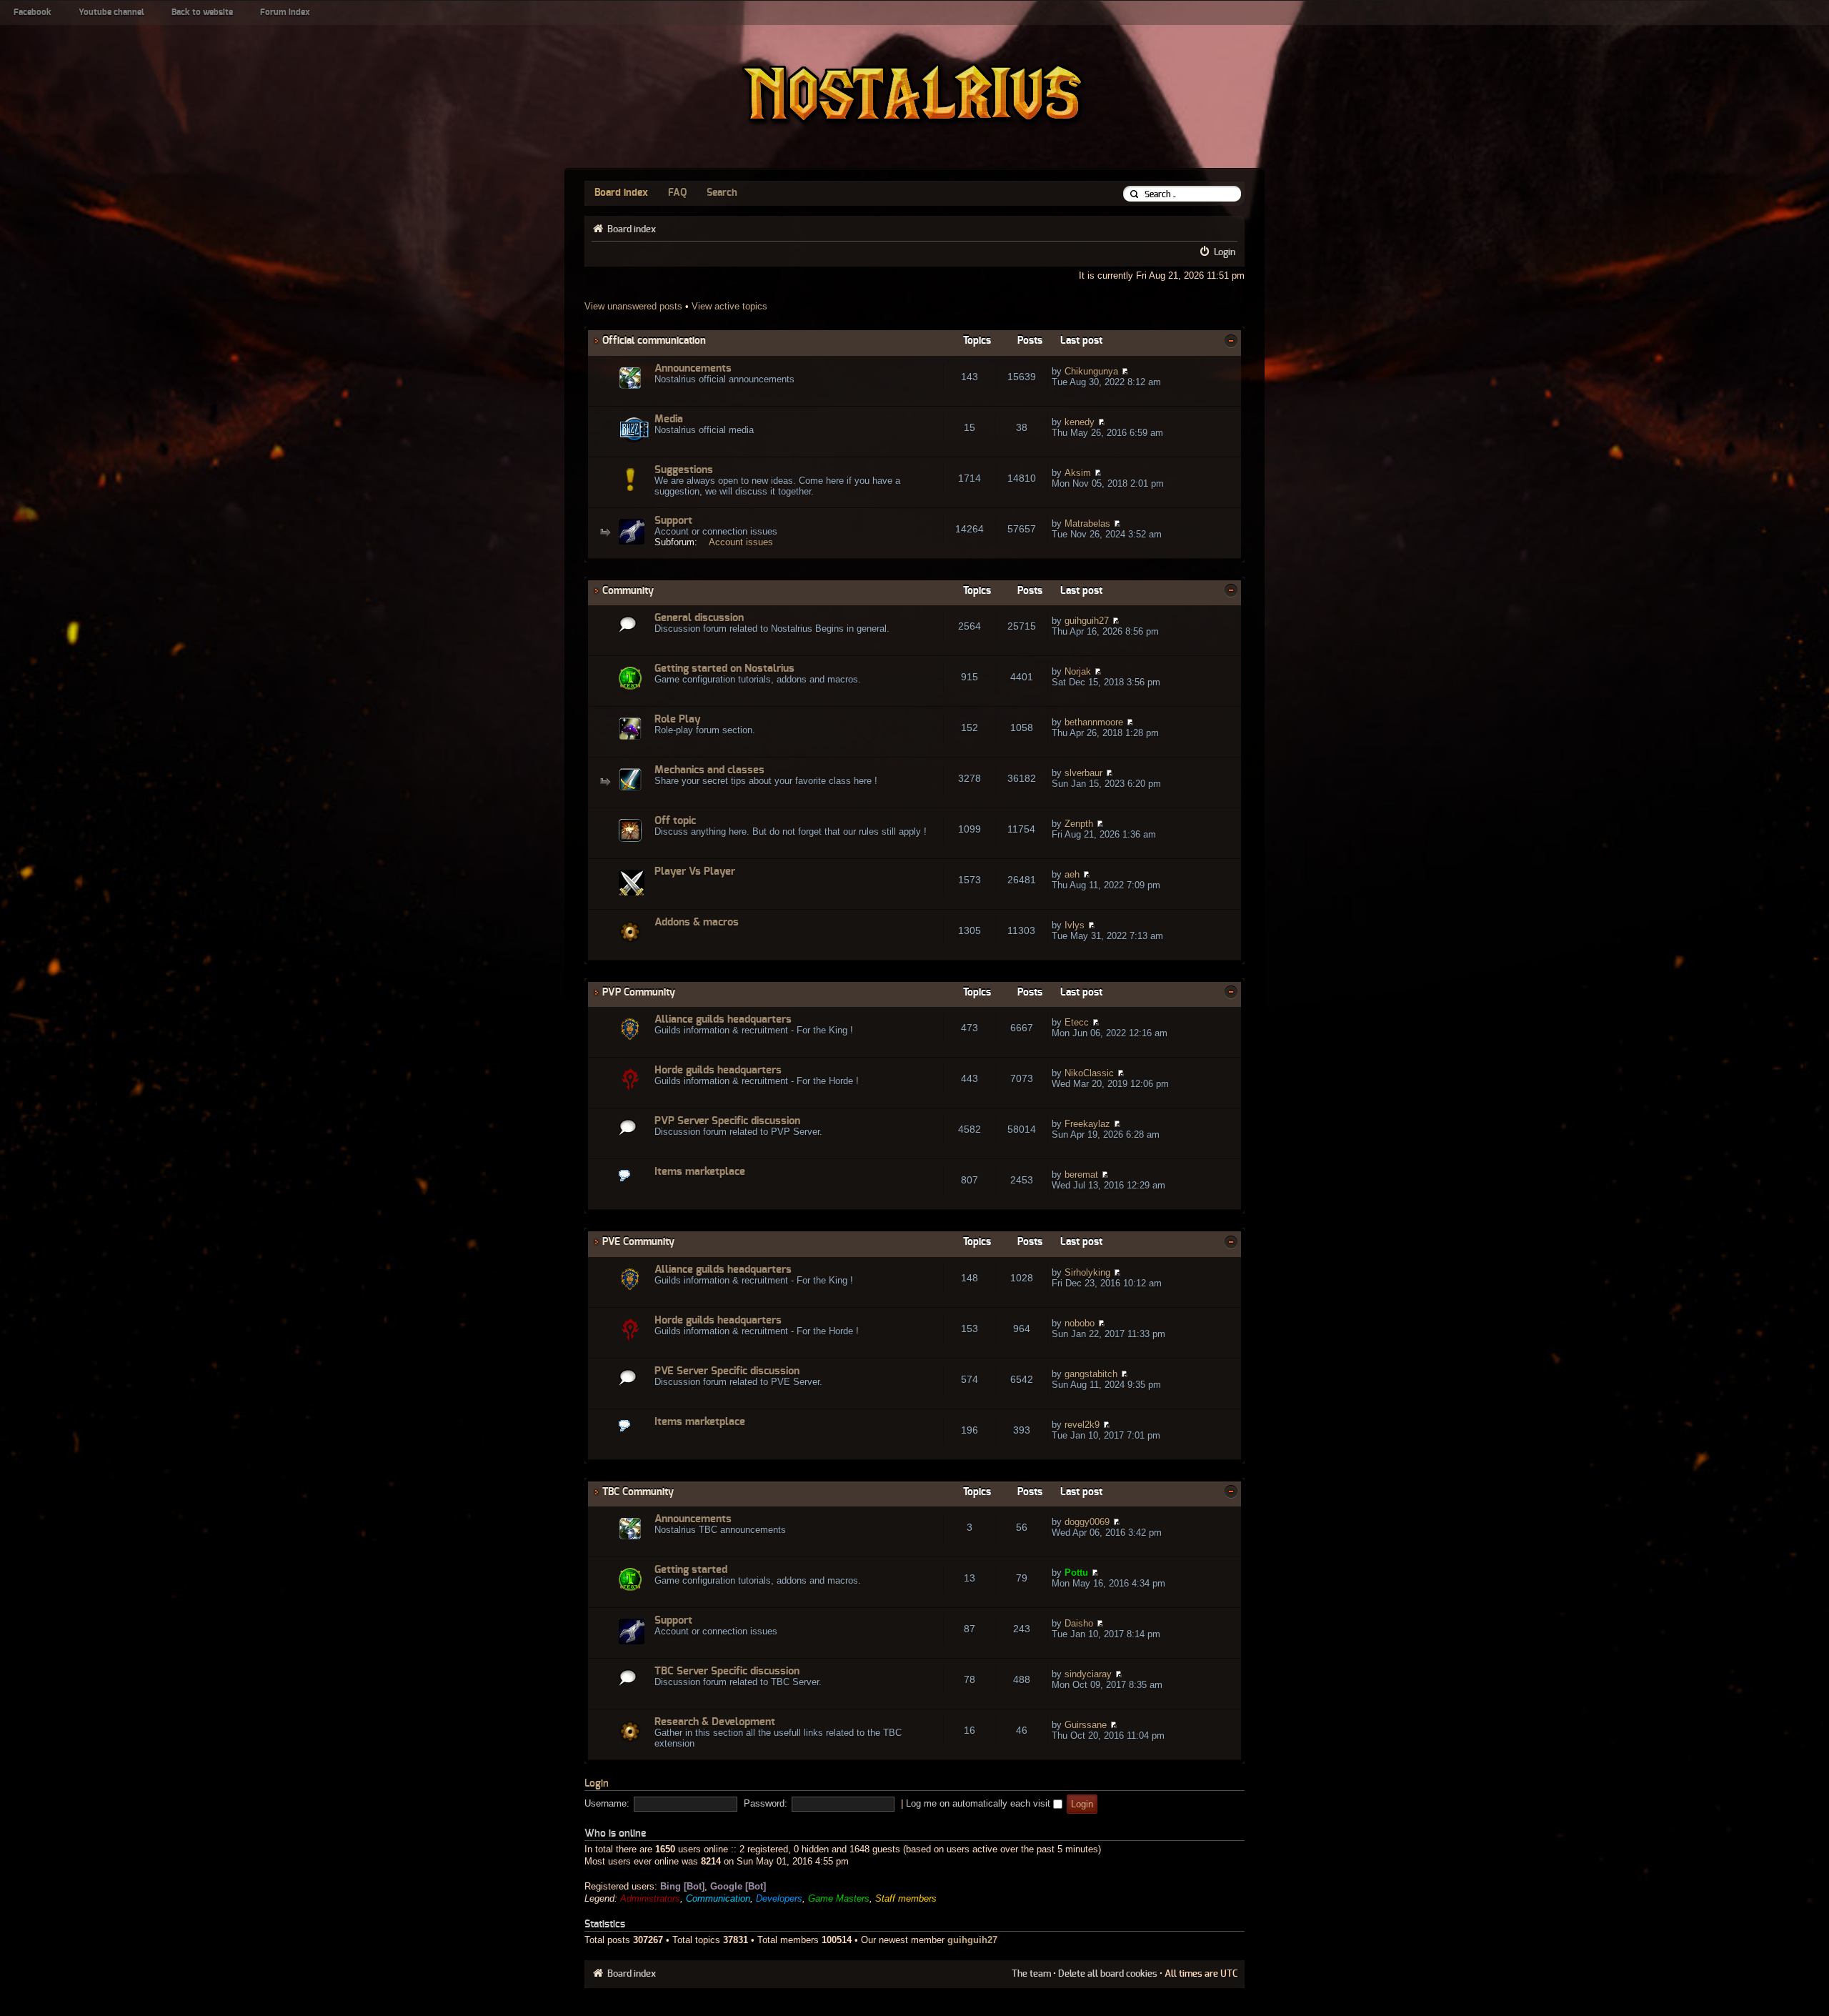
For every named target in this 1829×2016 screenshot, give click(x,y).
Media (669, 419)
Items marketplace (700, 1172)
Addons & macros (697, 922)
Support (673, 521)
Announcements (693, 368)
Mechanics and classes (709, 770)
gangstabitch (1091, 1374)
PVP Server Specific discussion (727, 1121)
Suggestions (684, 470)
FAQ (677, 193)
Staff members (906, 1898)
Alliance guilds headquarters (723, 1019)
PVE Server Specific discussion (727, 1371)
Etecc (1077, 1022)
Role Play (678, 719)
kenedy (1080, 422)
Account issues (741, 542)
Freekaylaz (1087, 1124)
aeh (1072, 874)
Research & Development (715, 1722)
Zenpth (1079, 824)
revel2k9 (1082, 1425)
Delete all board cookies (1108, 1974)
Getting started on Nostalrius (724, 669)
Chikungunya (1091, 371)
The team (1031, 1974)
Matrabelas (1087, 523)
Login (1225, 252)
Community (628, 591)
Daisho (1079, 1623)
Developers (779, 1898)
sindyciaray (1088, 1674)
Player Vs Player (695, 872)
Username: (607, 1803)
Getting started (691, 1570)
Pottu (1076, 1573)
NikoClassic (1089, 1073)
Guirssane (1086, 1725)
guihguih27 (1087, 621)
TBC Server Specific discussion (727, 1671)
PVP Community (639, 992)
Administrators (650, 1898)
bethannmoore (1094, 722)
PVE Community (638, 1242)
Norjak (1078, 671)
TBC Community (638, 1492)
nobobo (1080, 1323)
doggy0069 (1087, 1522)
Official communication (654, 341)
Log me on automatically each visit (980, 1803)
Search (722, 193)
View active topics (729, 306)
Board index (621, 193)
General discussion (699, 618)
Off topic (675, 821)
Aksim (1078, 473)
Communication (718, 1898)
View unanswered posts (633, 306)
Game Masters (839, 1898)
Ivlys (1075, 925)
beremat (1081, 1175)
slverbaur (1083, 773)
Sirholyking (1087, 1272)
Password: (766, 1803)
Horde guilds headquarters (718, 1070)
